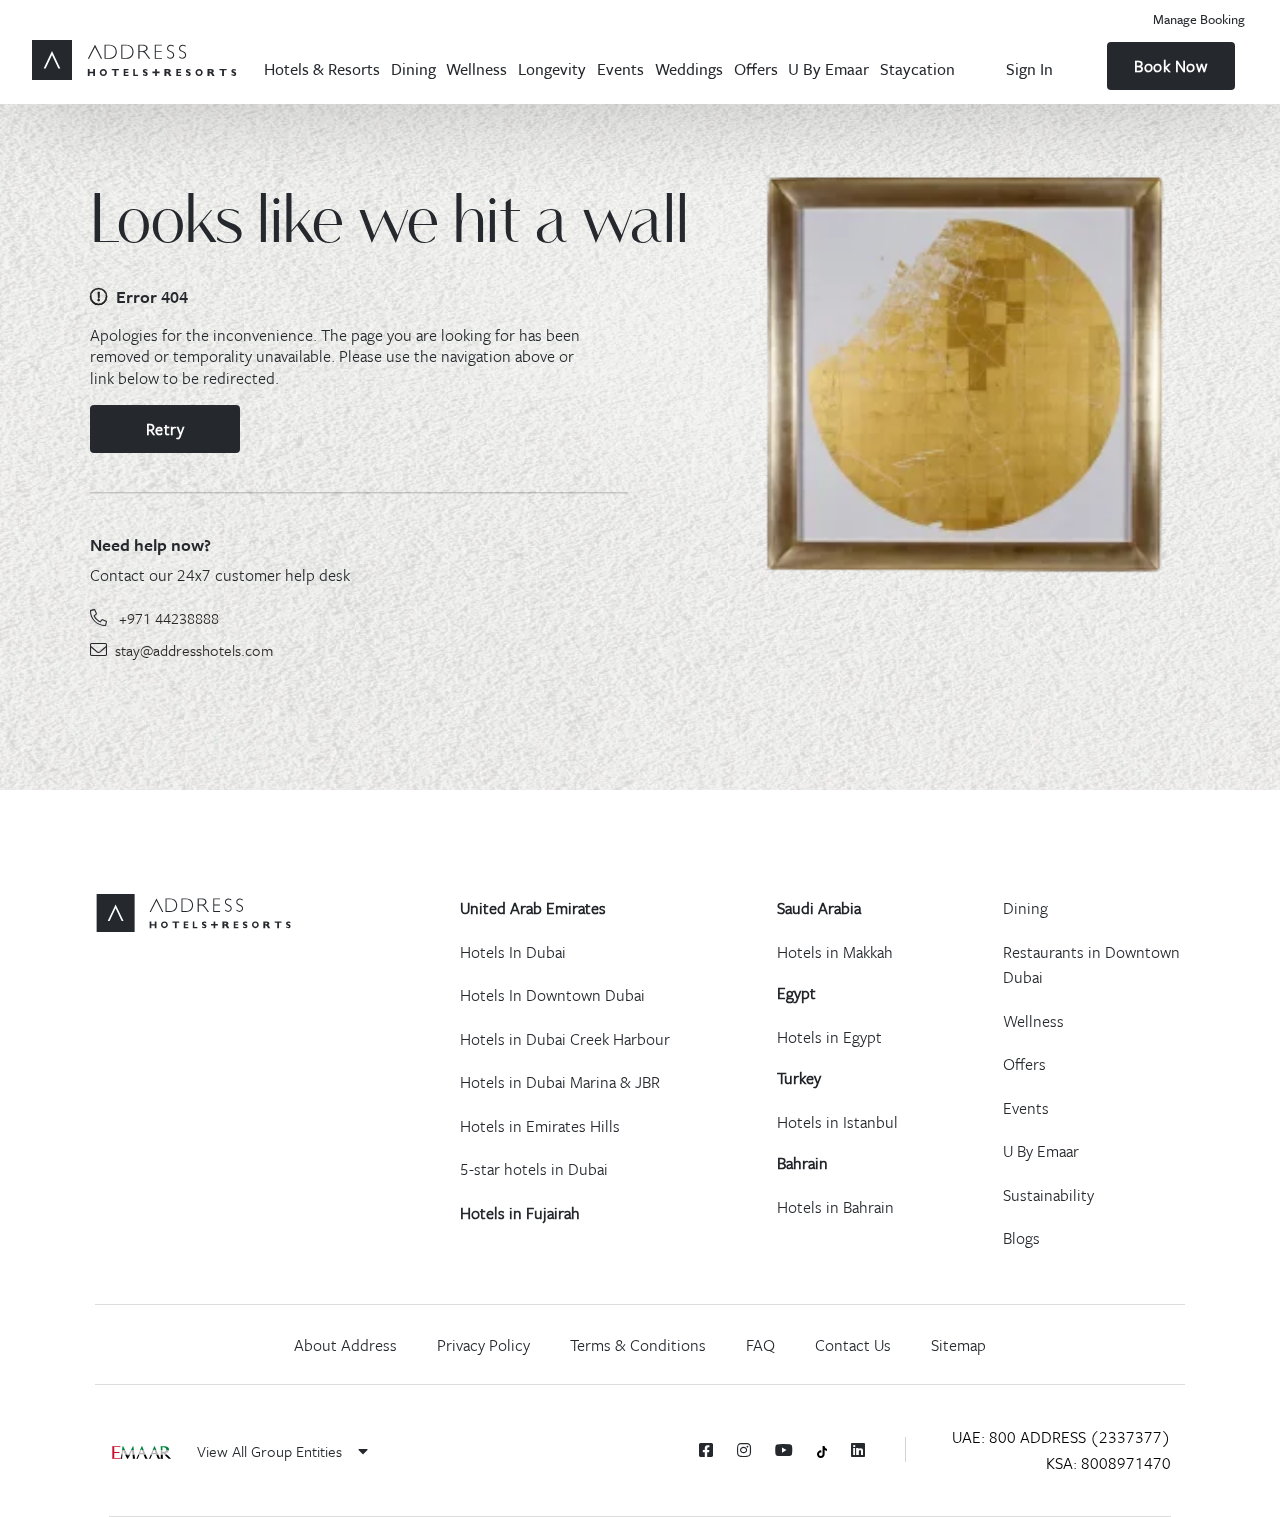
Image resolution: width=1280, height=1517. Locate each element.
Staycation (917, 68)
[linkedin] (858, 1450)
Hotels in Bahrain (835, 1207)
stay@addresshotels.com (194, 650)
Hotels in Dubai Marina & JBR (560, 1082)
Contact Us (853, 1345)
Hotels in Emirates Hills (540, 1126)
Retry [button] (165, 429)
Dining (413, 68)
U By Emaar (828, 68)
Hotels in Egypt (829, 1037)
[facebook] (706, 1450)
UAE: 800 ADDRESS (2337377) (1061, 1437)
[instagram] (744, 1450)
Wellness (476, 68)
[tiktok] (822, 1450)
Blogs (1021, 1238)
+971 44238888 (169, 618)
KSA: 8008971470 (1108, 1463)
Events (620, 68)
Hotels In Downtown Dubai (552, 995)
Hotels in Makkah (835, 952)
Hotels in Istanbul (837, 1122)
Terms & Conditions (638, 1345)
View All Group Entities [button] (271, 1451)
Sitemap (958, 1345)
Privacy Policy (483, 1345)
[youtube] (784, 1450)
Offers (756, 68)
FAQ (760, 1345)
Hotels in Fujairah (520, 1213)
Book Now (1170, 66)
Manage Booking (1199, 18)
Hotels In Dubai (513, 952)
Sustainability (1048, 1195)
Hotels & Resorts (322, 68)
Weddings (689, 68)
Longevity (552, 68)
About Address (345, 1345)
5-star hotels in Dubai (534, 1169)
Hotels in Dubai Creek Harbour (565, 1039)
